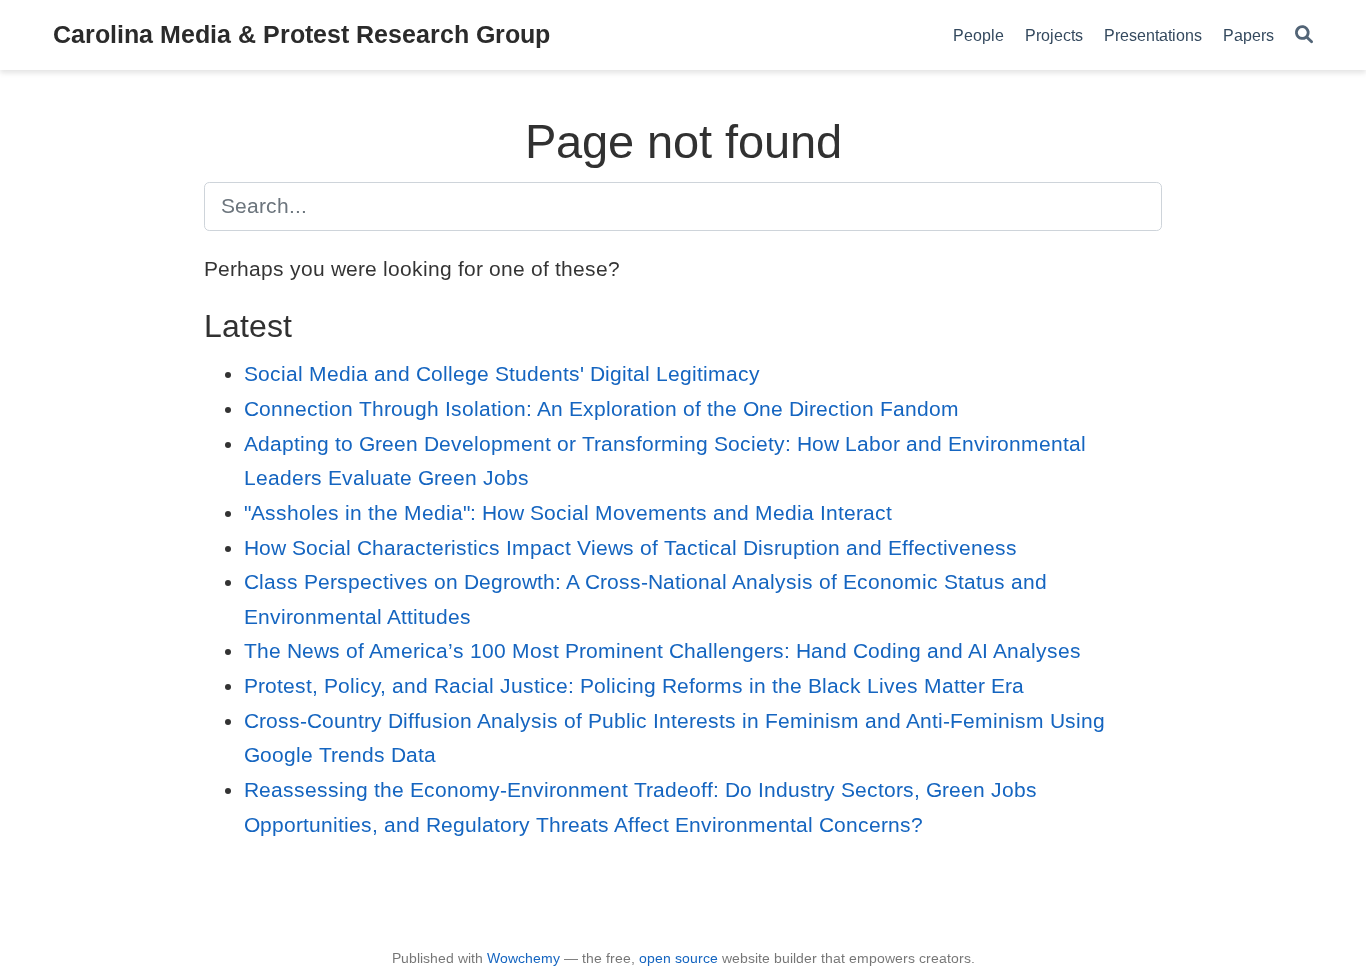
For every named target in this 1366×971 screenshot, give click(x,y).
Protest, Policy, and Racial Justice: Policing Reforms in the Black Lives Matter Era (634, 685)
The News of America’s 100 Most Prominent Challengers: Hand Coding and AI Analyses (662, 650)
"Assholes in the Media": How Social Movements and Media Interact (568, 512)
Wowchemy (523, 958)
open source (678, 958)
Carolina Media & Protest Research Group (301, 34)
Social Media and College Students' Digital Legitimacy (502, 373)
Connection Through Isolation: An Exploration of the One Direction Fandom (601, 408)
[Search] (1304, 35)
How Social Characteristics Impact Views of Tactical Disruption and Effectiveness (630, 547)
